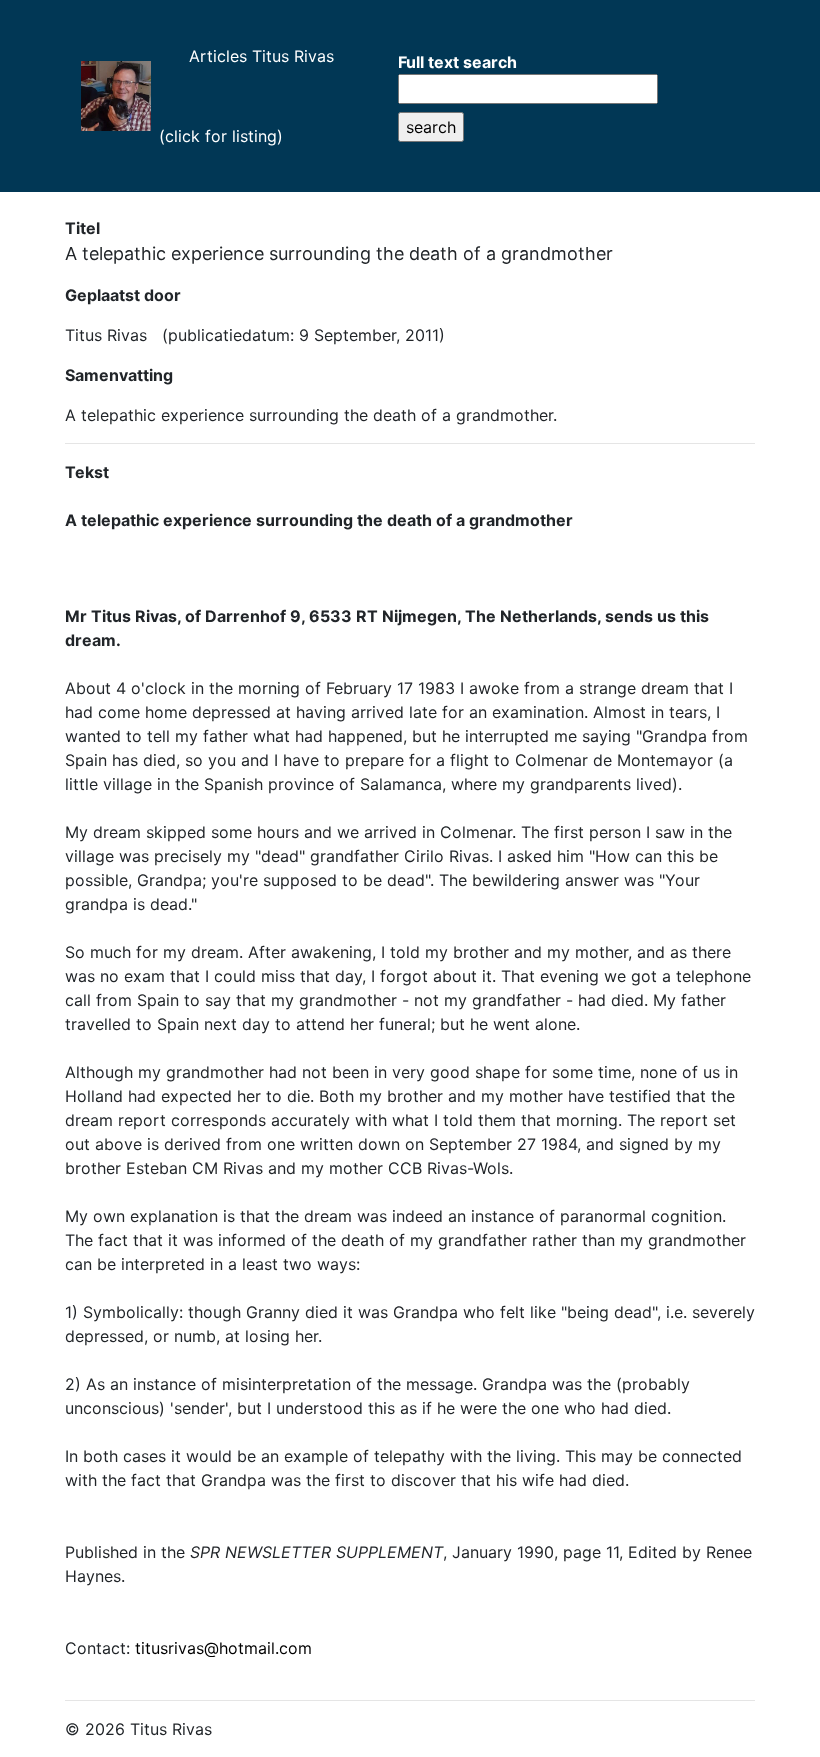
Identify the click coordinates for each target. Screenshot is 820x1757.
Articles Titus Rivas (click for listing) (254, 96)
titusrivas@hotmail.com (223, 1648)
